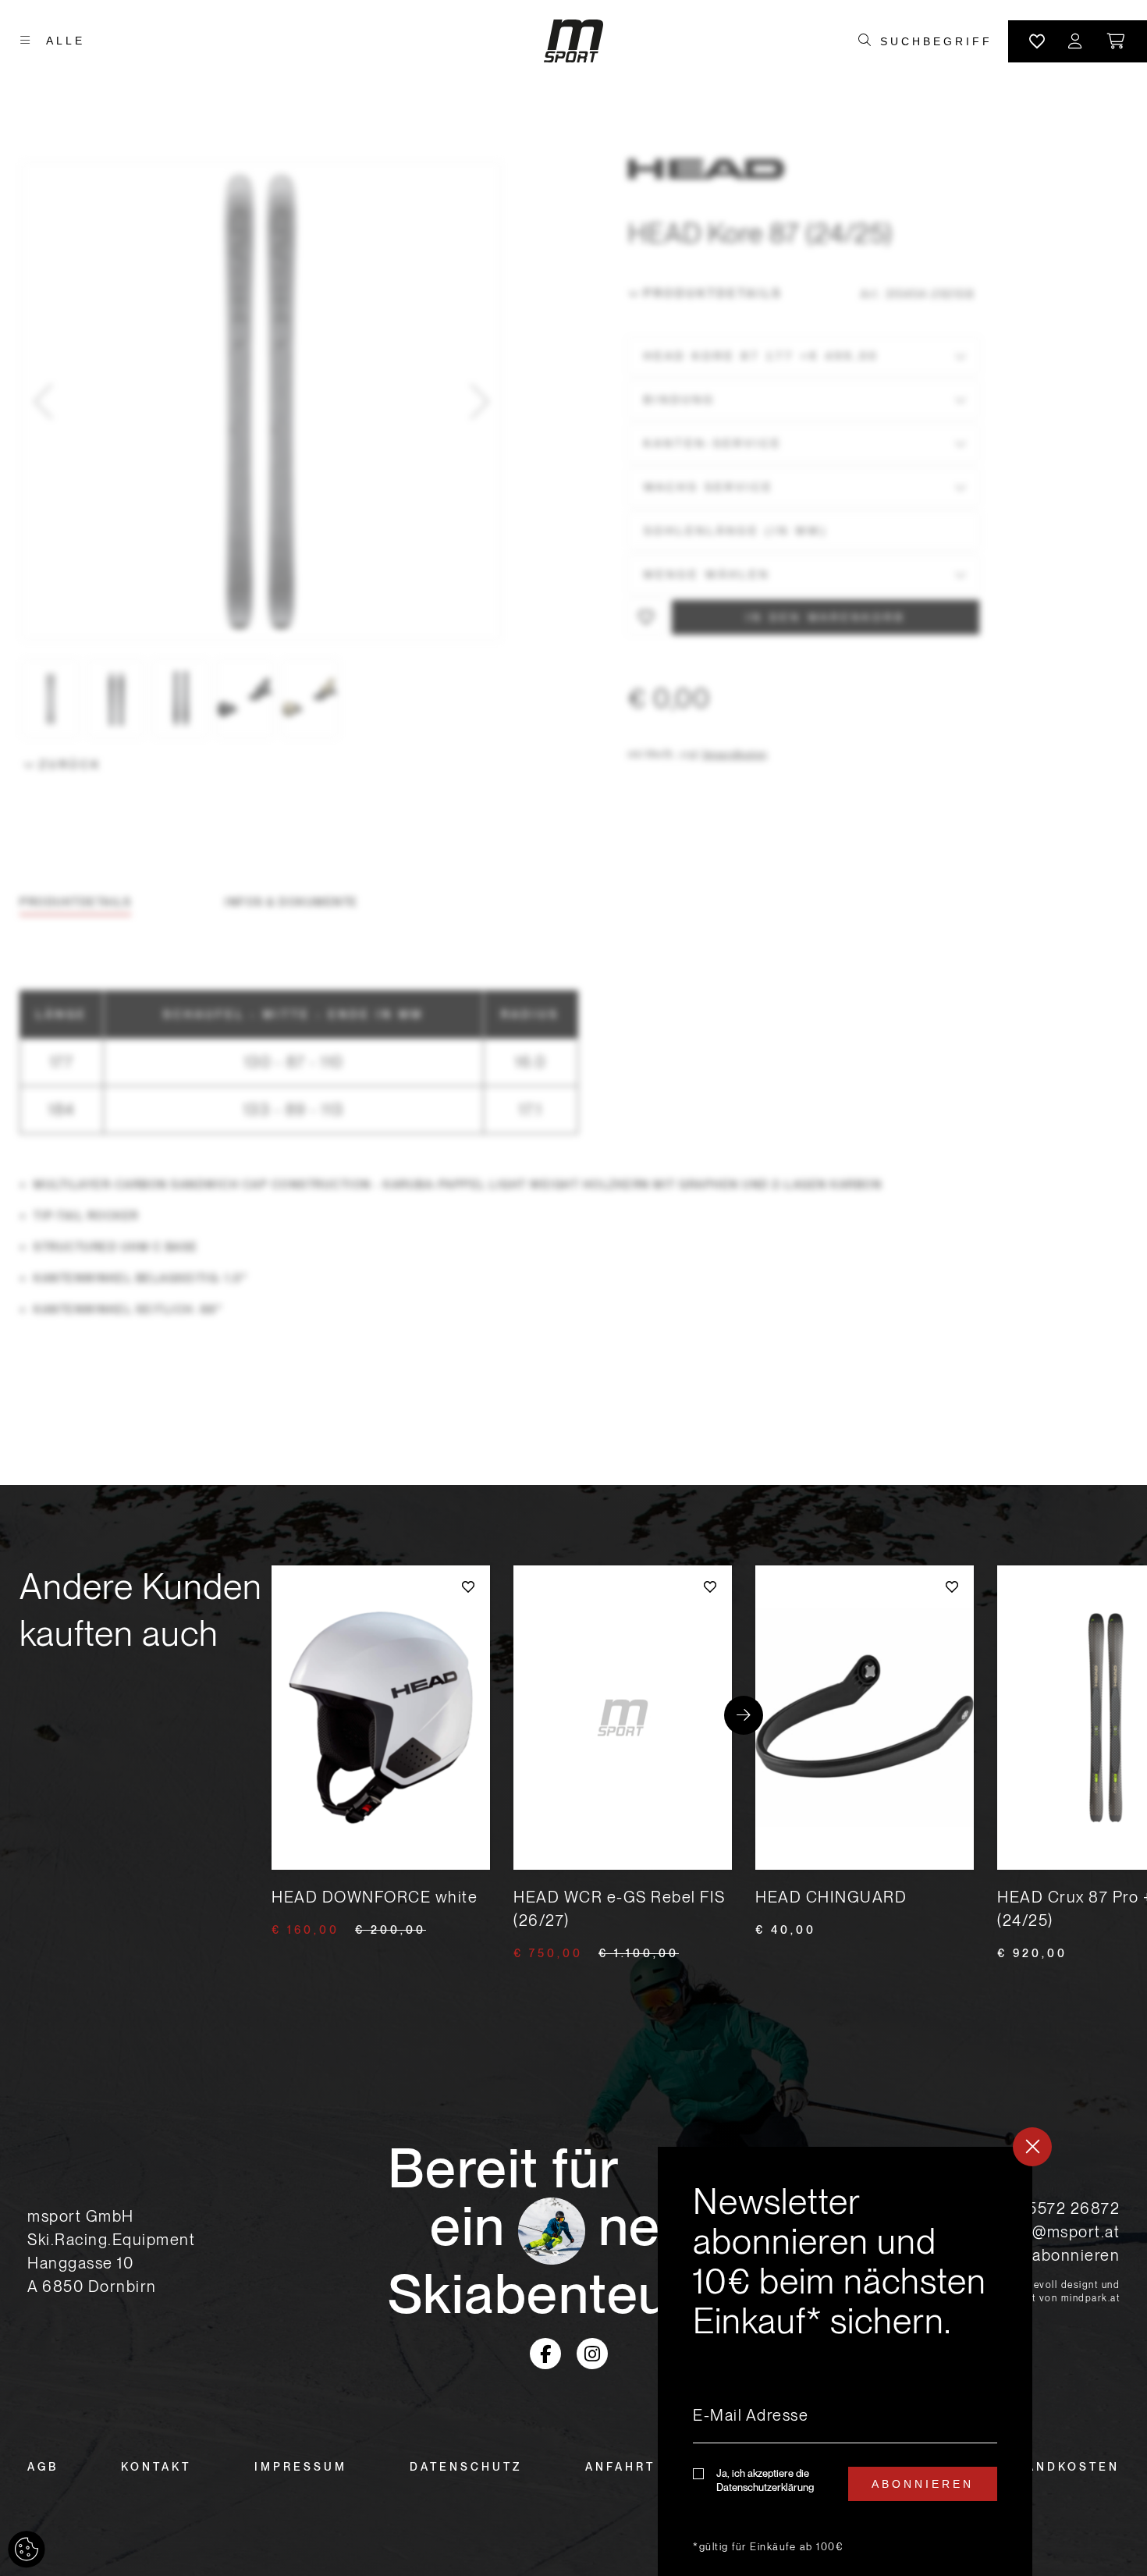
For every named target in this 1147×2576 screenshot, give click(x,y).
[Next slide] (744, 1715)
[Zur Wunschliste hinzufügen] (646, 617)
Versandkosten (735, 754)
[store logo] (573, 41)
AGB (43, 2467)
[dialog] (845, 2361)
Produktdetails (713, 293)
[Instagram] (592, 2354)
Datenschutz (466, 2467)
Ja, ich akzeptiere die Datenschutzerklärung (765, 2480)
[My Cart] (1117, 41)
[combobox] (936, 41)
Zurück (70, 765)
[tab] (75, 902)
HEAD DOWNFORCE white (375, 1897)
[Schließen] (1032, 2147)
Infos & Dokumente (291, 902)
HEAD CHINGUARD (831, 1897)
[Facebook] (545, 2354)
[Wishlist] (1037, 41)
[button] (43, 401)
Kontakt (156, 2467)
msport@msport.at (1049, 2232)
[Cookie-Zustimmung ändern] (27, 2549)
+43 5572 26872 (1056, 2208)
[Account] (1076, 41)
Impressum (301, 2467)
